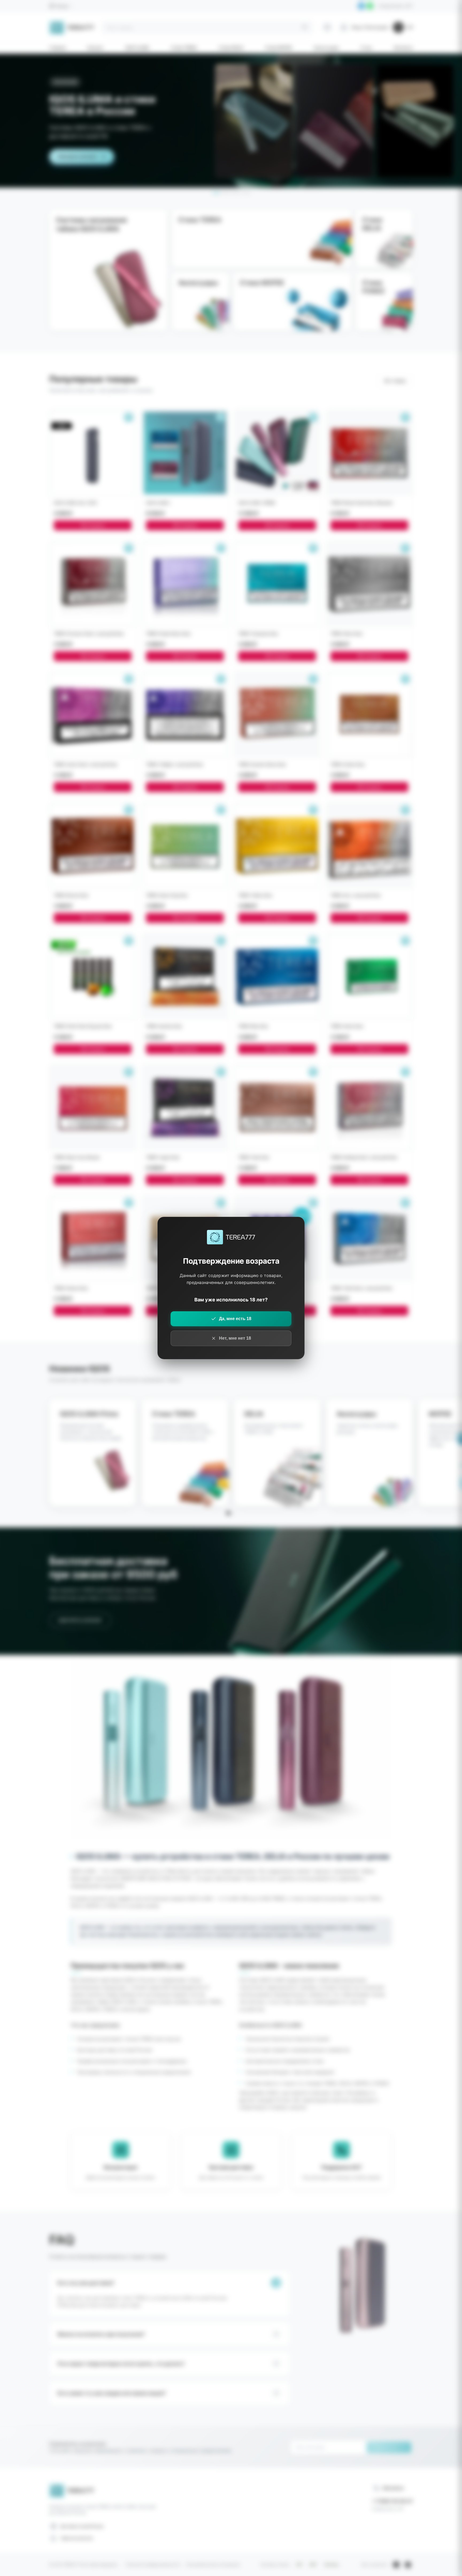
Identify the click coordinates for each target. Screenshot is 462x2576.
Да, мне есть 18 (235, 1319)
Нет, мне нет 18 (235, 1338)
